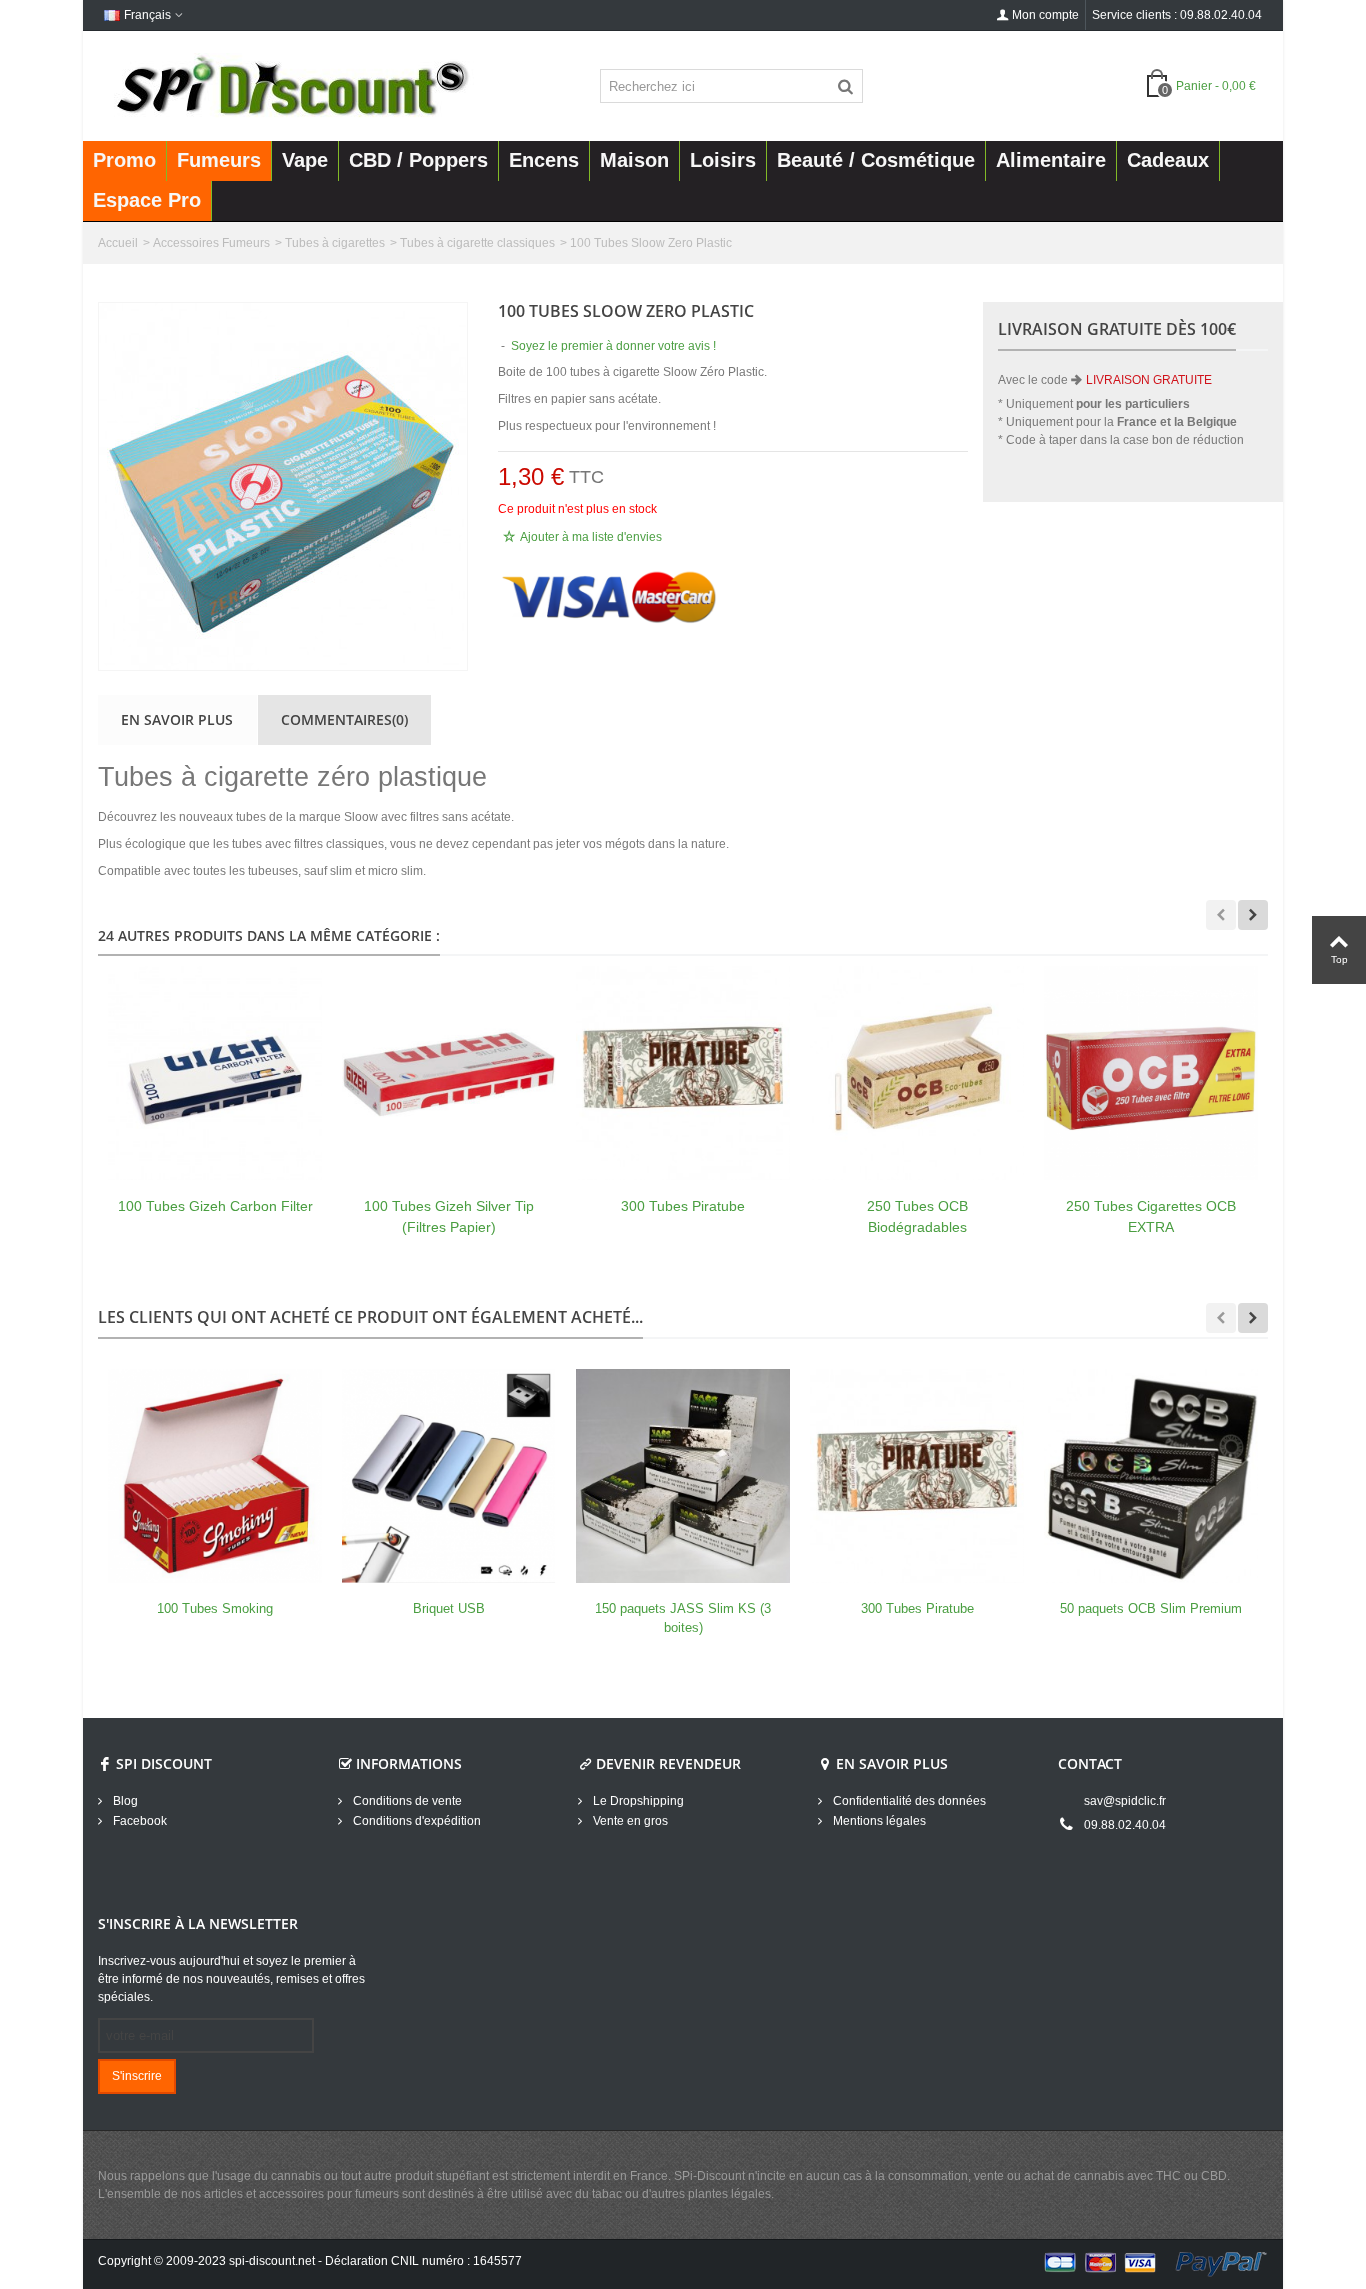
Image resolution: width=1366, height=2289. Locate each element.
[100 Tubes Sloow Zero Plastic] (283, 486)
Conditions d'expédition (415, 1821)
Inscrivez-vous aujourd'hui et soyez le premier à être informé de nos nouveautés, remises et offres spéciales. (231, 1979)
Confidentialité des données (908, 1801)
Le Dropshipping (637, 1801)
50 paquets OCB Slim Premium (1151, 1608)
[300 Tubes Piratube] (683, 1073)
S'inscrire (137, 2076)
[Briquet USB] (449, 1476)
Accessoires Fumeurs (211, 243)
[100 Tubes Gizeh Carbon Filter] (215, 1073)
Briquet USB (449, 1608)
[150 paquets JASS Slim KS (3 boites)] (683, 1476)
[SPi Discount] (290, 85)
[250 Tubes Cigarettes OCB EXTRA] (1151, 1073)
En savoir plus (177, 719)
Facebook (138, 1821)
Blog (124, 1801)
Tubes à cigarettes (335, 243)
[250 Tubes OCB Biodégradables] (917, 1073)
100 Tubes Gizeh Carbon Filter (215, 1206)
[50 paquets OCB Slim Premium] (1151, 1476)
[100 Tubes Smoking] (215, 1476)
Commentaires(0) (344, 719)
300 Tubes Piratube (683, 1206)
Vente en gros (629, 1821)
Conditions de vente (406, 1801)
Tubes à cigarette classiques (477, 243)
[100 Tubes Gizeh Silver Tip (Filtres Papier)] (449, 1073)
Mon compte (1045, 15)
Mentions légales (878, 1821)
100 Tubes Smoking (215, 1608)
